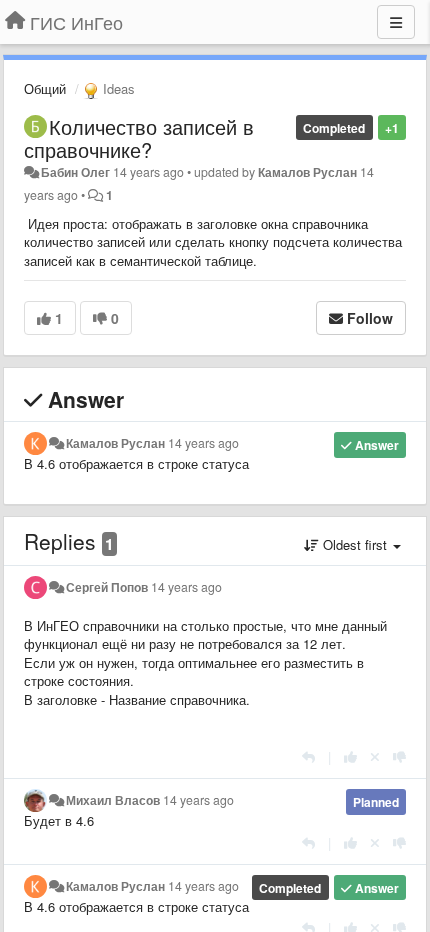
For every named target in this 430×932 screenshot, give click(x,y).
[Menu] (396, 22)
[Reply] (308, 756)
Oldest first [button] (355, 544)
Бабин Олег (75, 172)
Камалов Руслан (307, 172)
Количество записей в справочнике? (139, 138)
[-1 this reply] (399, 756)
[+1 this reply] (350, 756)
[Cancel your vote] (375, 756)
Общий (45, 88)
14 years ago (203, 443)
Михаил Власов (113, 800)
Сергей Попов (107, 587)
